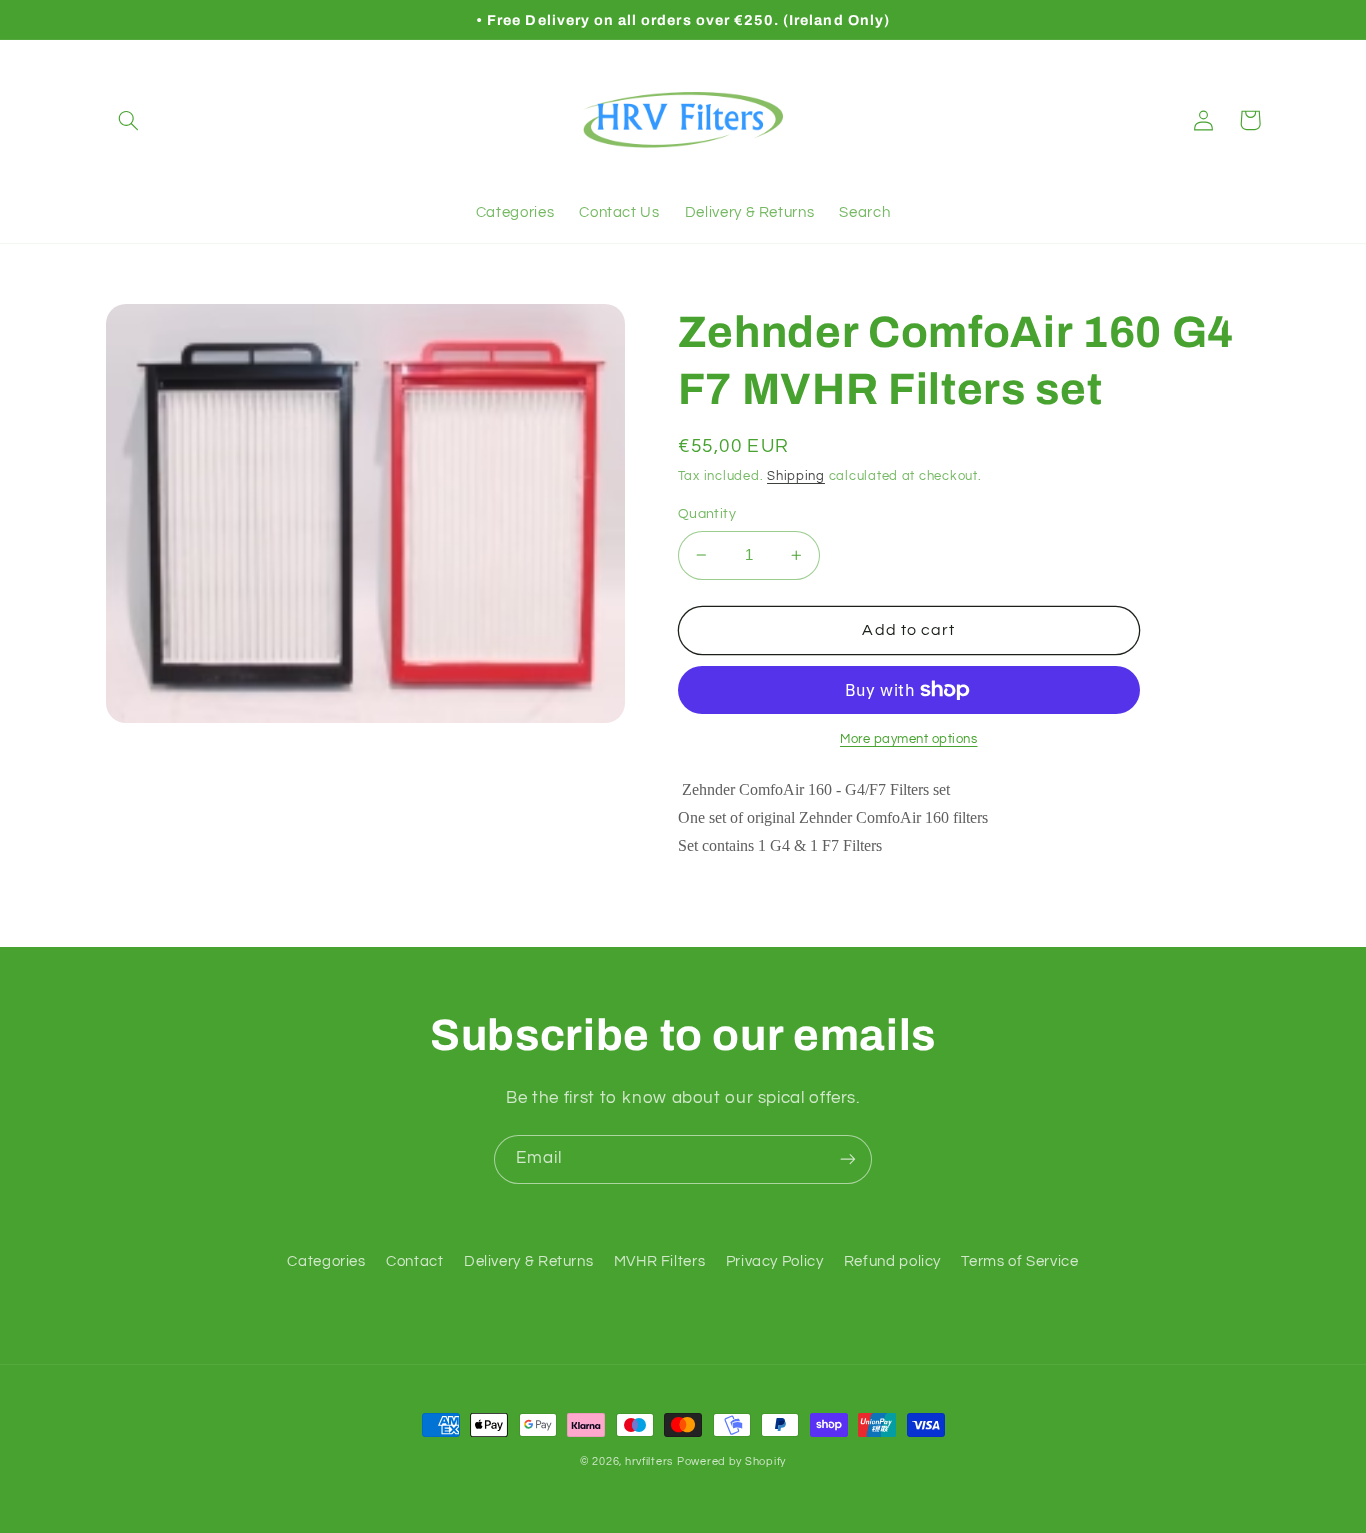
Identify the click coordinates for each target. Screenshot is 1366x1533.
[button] (129, 120)
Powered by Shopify (731, 1461)
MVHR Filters (660, 1261)
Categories (326, 1261)
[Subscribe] (848, 1159)
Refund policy (892, 1261)
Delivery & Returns (528, 1261)
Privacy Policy (775, 1261)
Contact (414, 1261)
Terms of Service (1019, 1261)
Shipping (796, 476)
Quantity (707, 514)
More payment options (909, 739)
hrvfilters (649, 1461)
